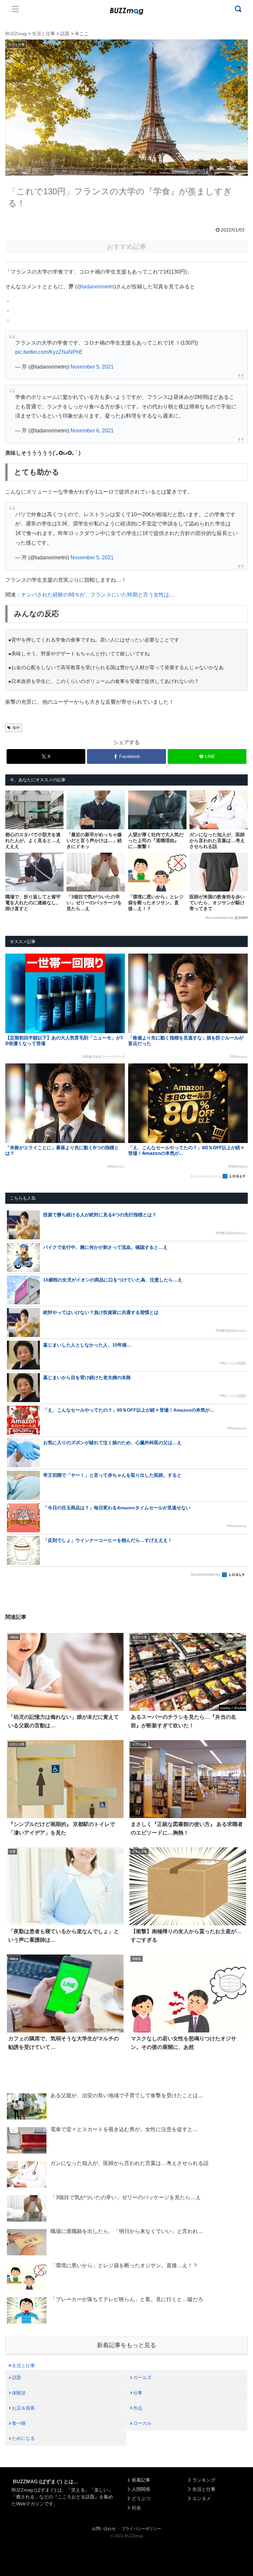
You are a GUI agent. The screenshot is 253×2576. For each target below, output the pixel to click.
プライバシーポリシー (141, 2529)
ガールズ (142, 2377)
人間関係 (141, 2489)
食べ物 (19, 2423)
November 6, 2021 (92, 431)
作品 (138, 2408)
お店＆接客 (23, 2408)
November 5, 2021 (92, 367)
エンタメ (202, 2498)
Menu (15, 9)
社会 (136, 2508)
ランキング (204, 2480)
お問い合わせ (104, 2529)
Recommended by (219, 918)
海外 (16, 728)
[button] (17, 1617)
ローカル (142, 2423)
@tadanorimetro (96, 287)
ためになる (23, 2438)
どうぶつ (141, 2498)
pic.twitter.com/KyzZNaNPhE (49, 352)
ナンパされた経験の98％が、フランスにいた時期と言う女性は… (98, 595)
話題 (16, 2377)
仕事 (138, 2393)
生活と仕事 (23, 2366)
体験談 (19, 2393)
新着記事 (141, 2480)
